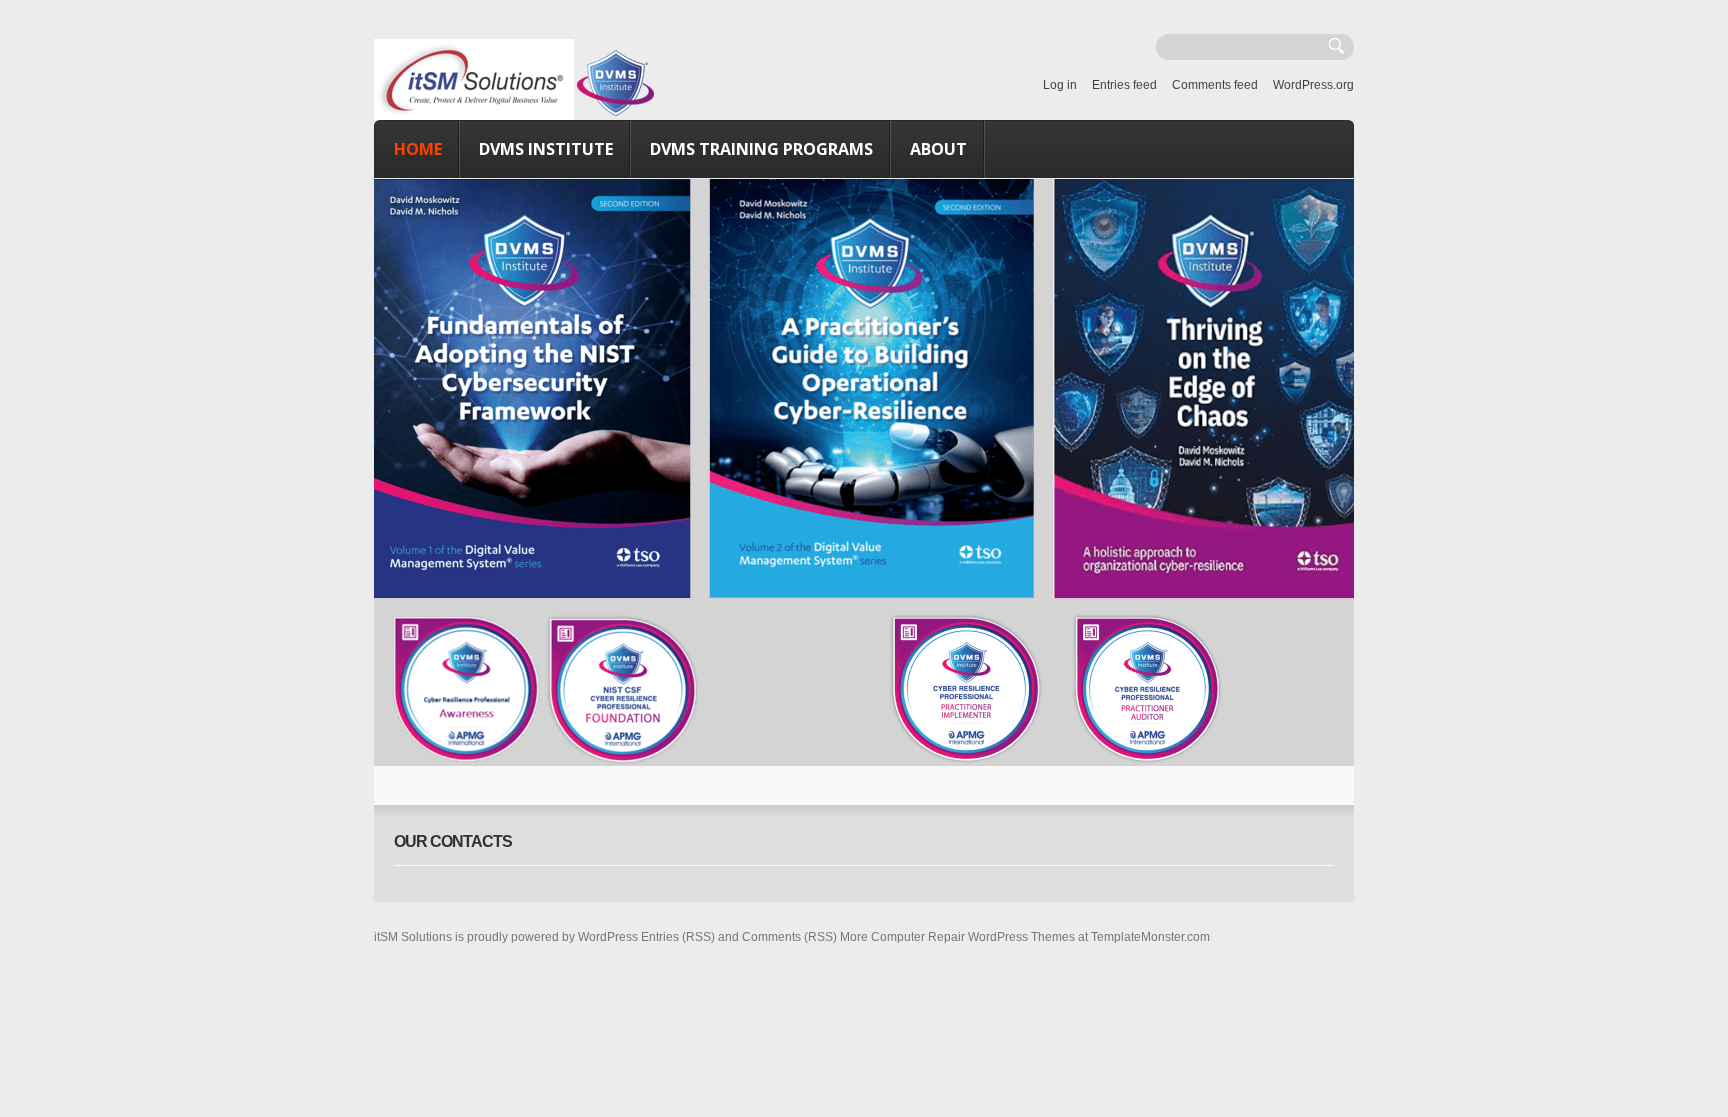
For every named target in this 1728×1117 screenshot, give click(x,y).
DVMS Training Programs (761, 149)
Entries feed (1124, 85)
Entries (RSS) (678, 937)
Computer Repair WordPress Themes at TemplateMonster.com (1040, 937)
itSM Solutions (413, 937)
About (938, 149)
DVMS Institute (546, 149)
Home (418, 149)
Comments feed (1215, 85)
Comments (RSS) (789, 937)
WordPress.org (1313, 85)
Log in (1060, 85)
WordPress (608, 937)
